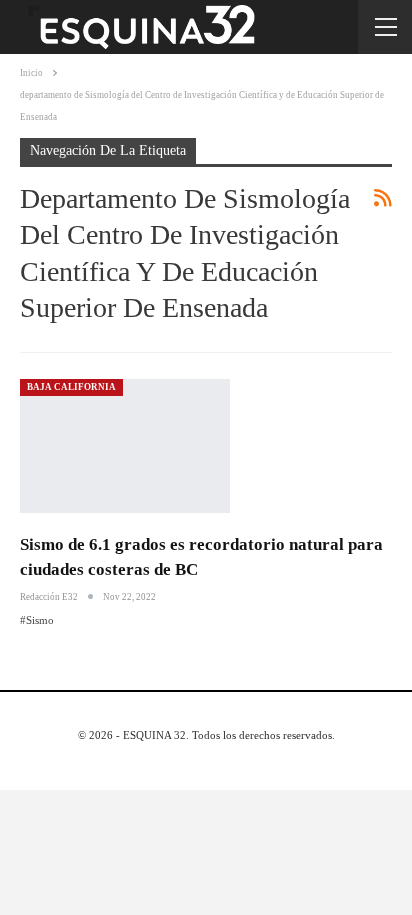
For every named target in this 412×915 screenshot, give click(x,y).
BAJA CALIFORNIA (71, 387)
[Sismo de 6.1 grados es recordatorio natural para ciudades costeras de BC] (125, 446)
